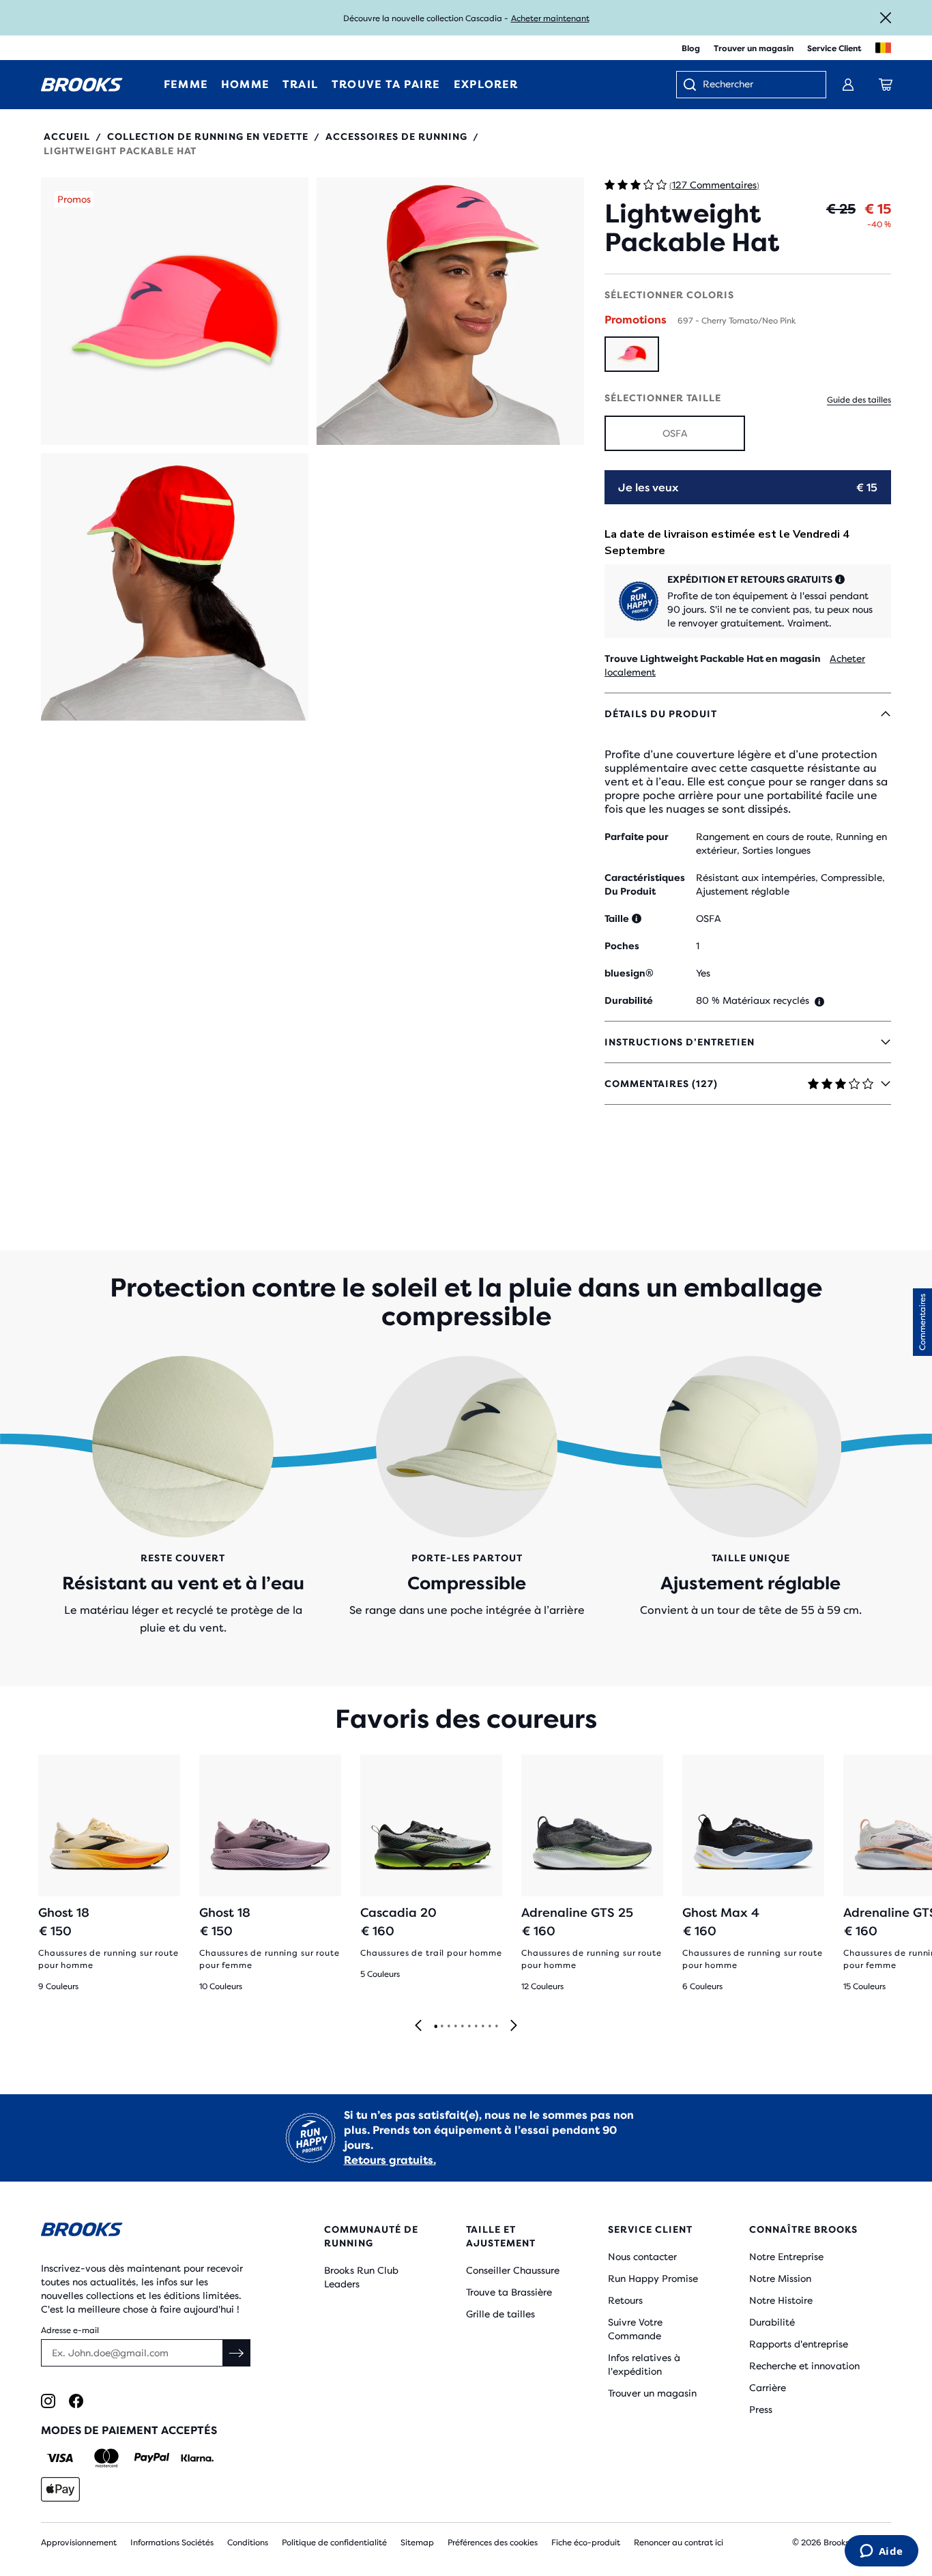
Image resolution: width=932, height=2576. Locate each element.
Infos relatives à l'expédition (644, 2364)
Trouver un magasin (754, 48)
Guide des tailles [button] (859, 400)
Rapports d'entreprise (799, 2344)
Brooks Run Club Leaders (361, 2277)
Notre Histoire (781, 2300)
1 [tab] (435, 2027)
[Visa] (60, 2458)
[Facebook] (76, 2401)
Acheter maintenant (550, 18)
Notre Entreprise (786, 2257)
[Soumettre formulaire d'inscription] (237, 2353)
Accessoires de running (396, 136)
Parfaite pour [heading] (637, 837)
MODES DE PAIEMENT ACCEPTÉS (129, 2430)
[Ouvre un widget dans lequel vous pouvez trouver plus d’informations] (881, 2552)
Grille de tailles (500, 2314)
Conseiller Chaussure (513, 2270)
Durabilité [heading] (629, 1000)
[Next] (514, 2026)
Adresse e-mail (70, 2330)
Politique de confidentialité (334, 2543)
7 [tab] (476, 2027)
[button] (175, 311)
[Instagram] (48, 2401)
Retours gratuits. (390, 2160)
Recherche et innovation (804, 2366)
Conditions (248, 2543)
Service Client (834, 48)
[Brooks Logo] (147, 2232)
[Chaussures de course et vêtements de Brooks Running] (82, 85)
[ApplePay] (60, 2489)
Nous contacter (642, 2257)
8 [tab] (482, 2027)
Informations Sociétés (172, 2543)
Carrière (768, 2388)
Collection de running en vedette (208, 136)
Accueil (67, 136)
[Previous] (418, 2026)
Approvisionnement (79, 2543)
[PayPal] (152, 2458)
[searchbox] (757, 85)
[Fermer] (886, 18)
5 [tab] (462, 2027)
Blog (691, 48)
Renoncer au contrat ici (679, 2543)
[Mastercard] (106, 2458)
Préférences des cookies (493, 2543)
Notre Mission (780, 2278)
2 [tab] (441, 2027)
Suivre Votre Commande (635, 2329)
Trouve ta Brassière (509, 2292)
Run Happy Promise (653, 2278)
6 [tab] (469, 2027)
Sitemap (417, 2543)
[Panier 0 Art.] (886, 85)
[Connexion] (848, 85)
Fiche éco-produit (586, 2543)
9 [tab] (489, 2027)
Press (761, 2409)
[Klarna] (197, 2458)
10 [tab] (496, 2027)
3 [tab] (448, 2027)
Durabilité (772, 2322)
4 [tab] (455, 2027)
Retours (625, 2300)
